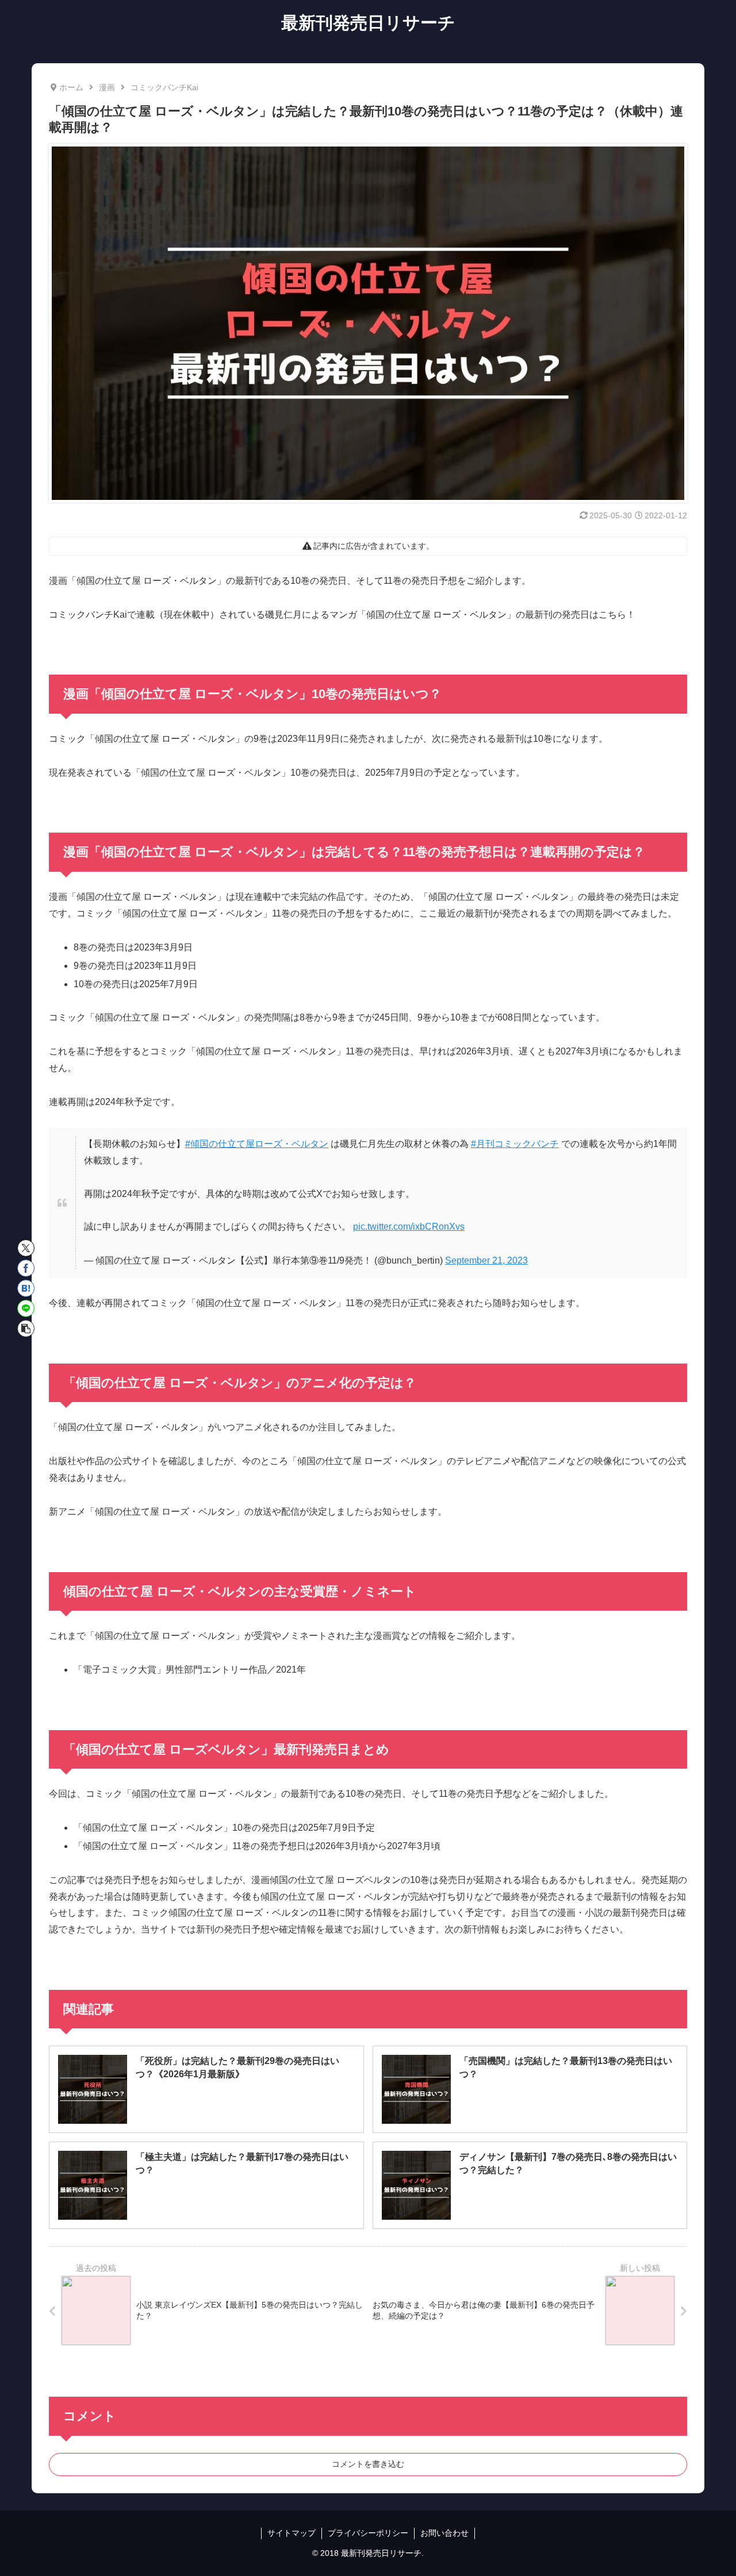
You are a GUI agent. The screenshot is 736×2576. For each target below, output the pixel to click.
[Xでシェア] (26, 1248)
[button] (26, 1329)
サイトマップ (292, 2533)
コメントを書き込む (368, 2464)
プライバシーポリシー (368, 2533)
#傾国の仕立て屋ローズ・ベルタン (257, 1144)
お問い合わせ (444, 2533)
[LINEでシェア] (26, 1308)
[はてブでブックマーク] (26, 1288)
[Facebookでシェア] (26, 1268)
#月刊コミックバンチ (515, 1144)
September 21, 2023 (486, 1260)
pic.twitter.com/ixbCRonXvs (409, 1227)
